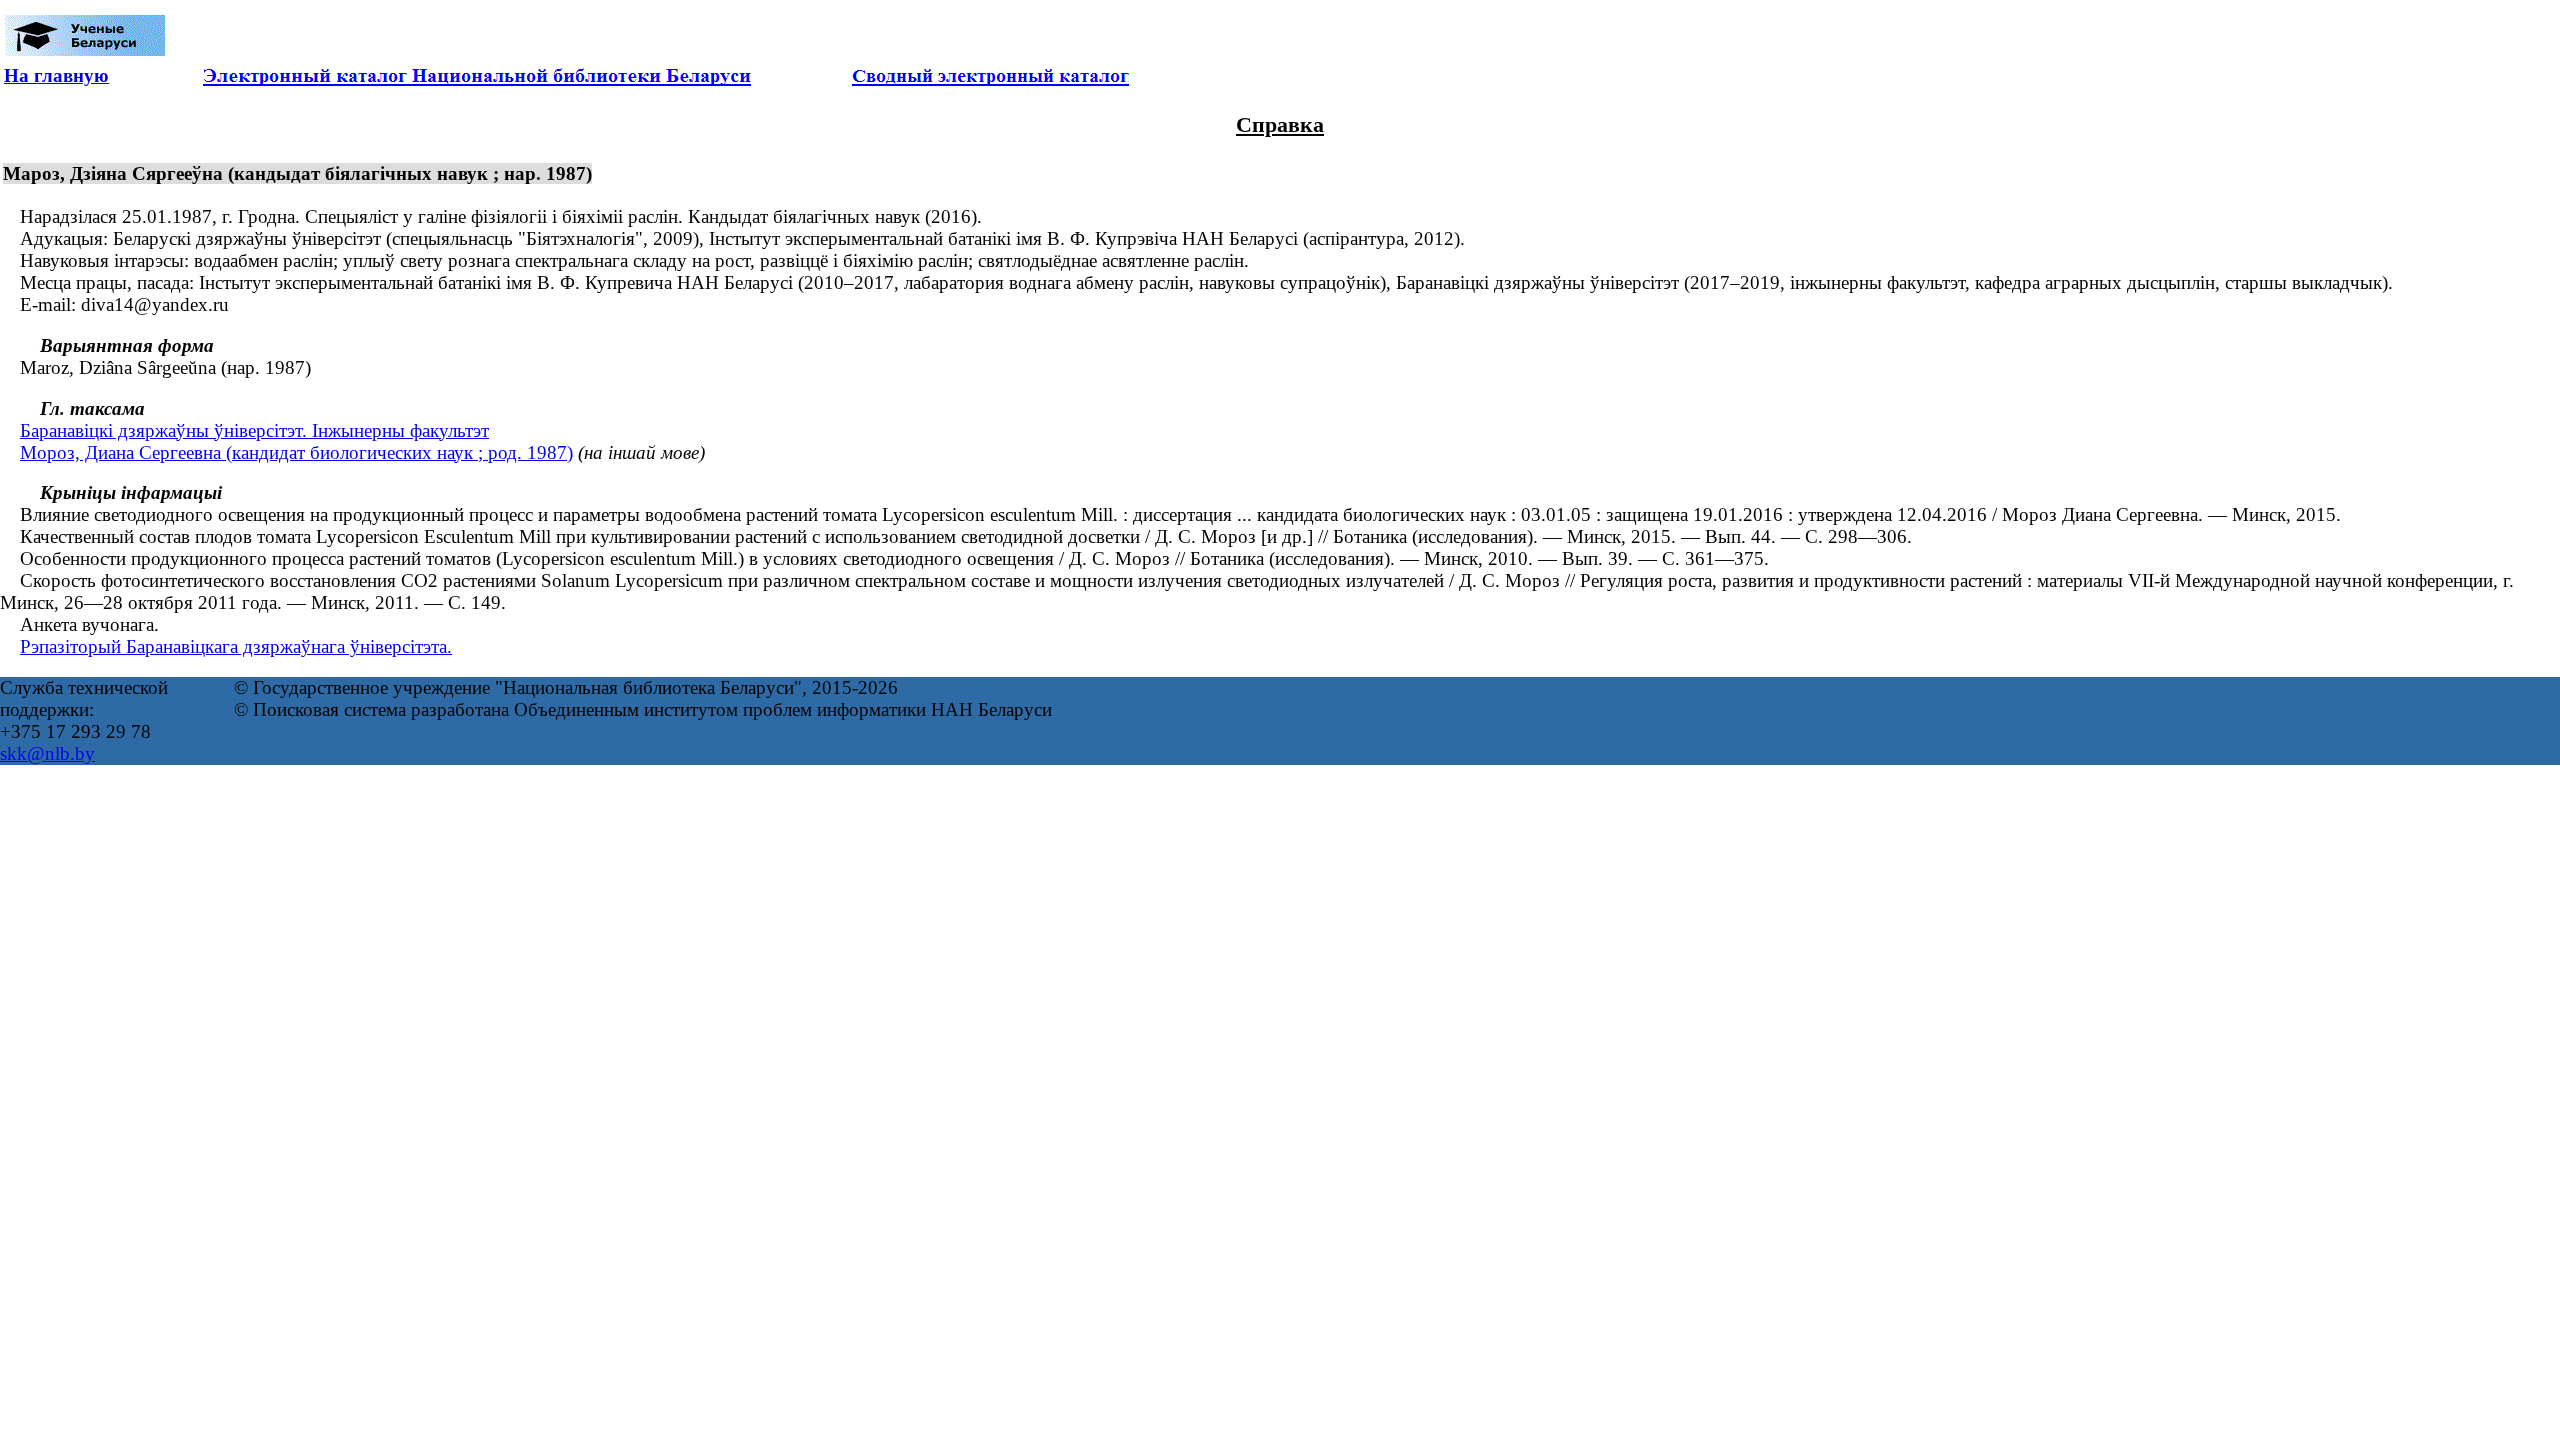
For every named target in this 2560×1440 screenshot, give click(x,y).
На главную (56, 75)
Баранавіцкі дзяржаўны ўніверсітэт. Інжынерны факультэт (254, 430)
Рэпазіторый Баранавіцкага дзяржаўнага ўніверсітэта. (236, 646)
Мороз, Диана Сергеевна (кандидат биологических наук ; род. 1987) (296, 452)
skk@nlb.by (47, 753)
